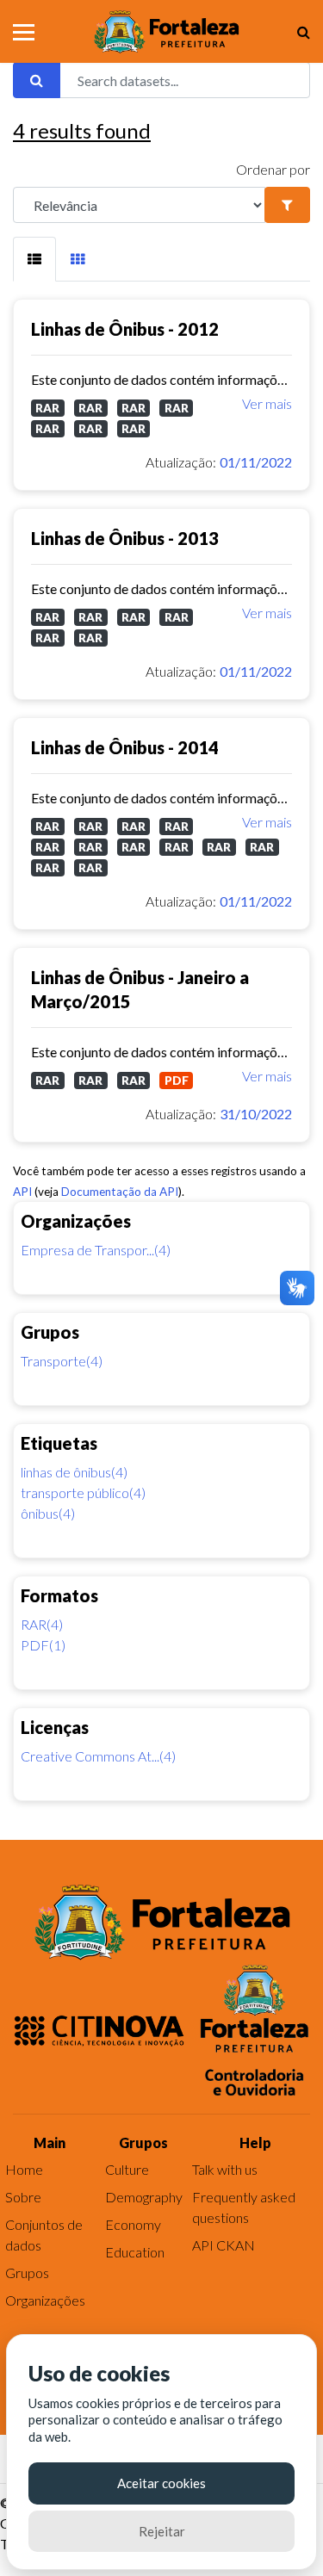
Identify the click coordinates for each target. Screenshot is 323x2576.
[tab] (34, 259)
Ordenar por (273, 169)
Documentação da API (120, 1192)
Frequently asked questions (244, 2207)
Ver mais (267, 403)
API (22, 1192)
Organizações (45, 2300)
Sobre (23, 2197)
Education (135, 2252)
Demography (144, 2197)
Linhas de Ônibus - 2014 (125, 747)
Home (24, 2169)
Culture (127, 2169)
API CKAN (224, 2245)
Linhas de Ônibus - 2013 (125, 538)
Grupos (27, 2273)
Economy (133, 2224)
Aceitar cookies (161, 2483)
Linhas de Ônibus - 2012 (125, 329)
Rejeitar (162, 2531)
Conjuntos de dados (44, 2235)
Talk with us (225, 2169)
